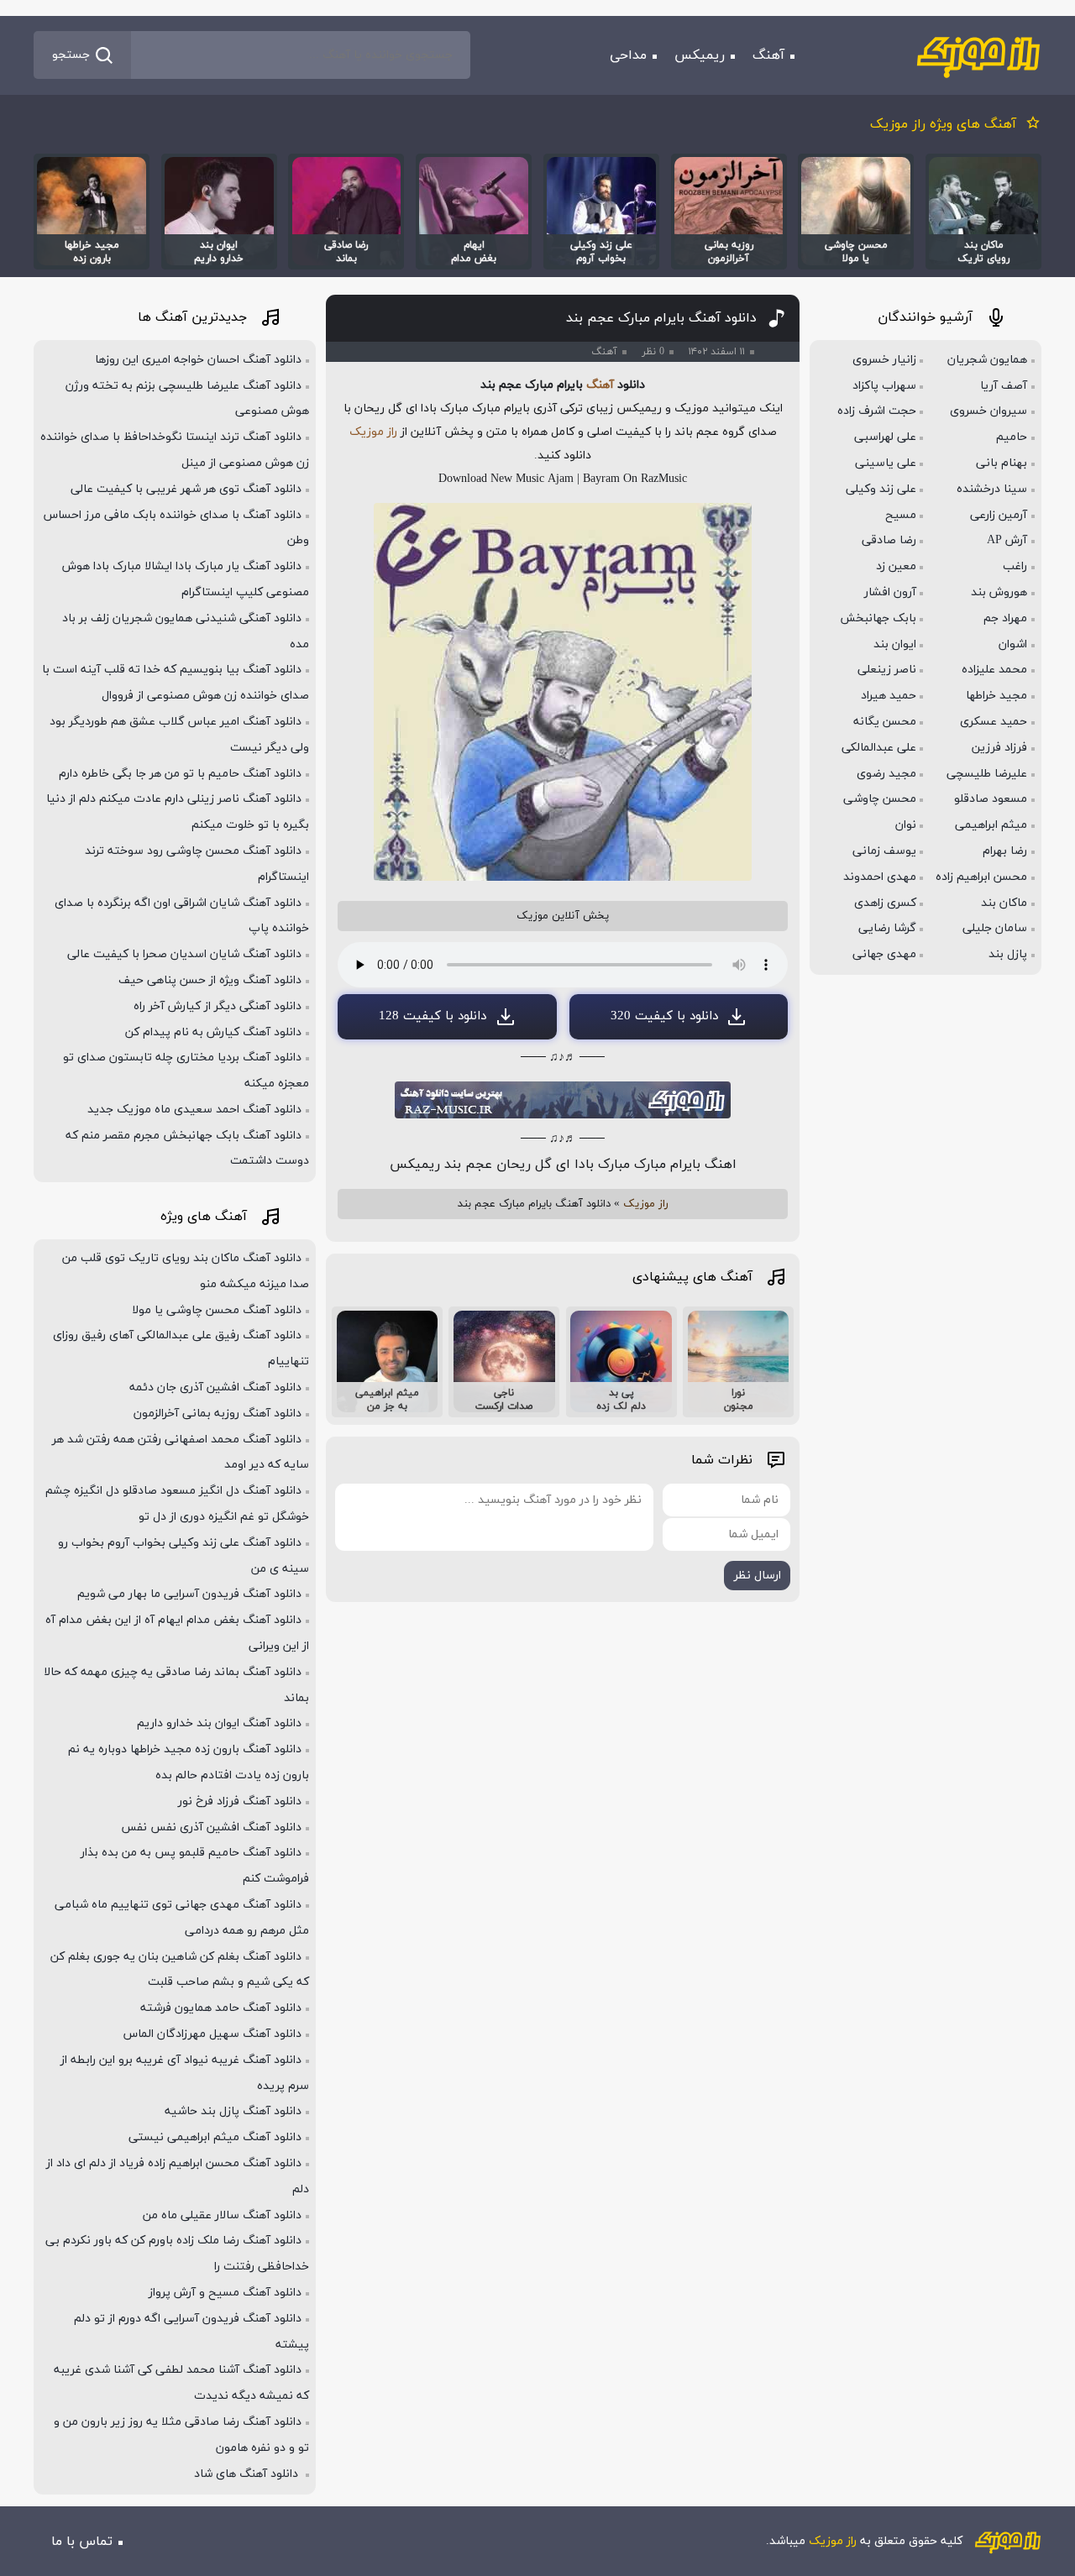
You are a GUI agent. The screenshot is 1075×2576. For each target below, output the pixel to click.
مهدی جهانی (884, 954)
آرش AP (1007, 540)
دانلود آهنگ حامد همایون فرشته (221, 2008)
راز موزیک (373, 432)
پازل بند (1008, 954)
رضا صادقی (889, 540)
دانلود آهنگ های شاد (248, 2474)
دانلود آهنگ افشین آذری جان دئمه (215, 1387)
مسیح (901, 515)
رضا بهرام (1005, 851)
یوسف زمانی (884, 851)
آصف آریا (1004, 386)
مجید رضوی (886, 774)
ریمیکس (700, 55)
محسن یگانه (885, 722)
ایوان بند (895, 644)
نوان (906, 825)
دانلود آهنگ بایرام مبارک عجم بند (661, 318)
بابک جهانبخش (878, 618)
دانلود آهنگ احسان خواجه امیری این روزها (198, 360)
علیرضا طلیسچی (987, 774)
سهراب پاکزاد (884, 386)
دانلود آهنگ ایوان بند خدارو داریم (219, 1723)
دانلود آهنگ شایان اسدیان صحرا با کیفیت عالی (184, 954)
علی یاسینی (886, 463)
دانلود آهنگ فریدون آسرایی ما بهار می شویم (189, 1594)
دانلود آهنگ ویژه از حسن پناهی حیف (210, 980)
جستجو (71, 55)
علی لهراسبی (885, 437)
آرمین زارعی (999, 515)
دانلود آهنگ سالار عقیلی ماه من (222, 2215)
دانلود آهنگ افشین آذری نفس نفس (211, 1827)
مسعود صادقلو (991, 799)
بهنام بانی (1002, 463)
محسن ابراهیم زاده (981, 877)
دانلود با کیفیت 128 (433, 1016)
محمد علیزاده (994, 670)
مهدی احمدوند (880, 877)
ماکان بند (1004, 903)
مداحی (628, 55)
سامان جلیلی (995, 928)
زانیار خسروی (884, 360)
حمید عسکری (994, 722)
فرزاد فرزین (999, 748)
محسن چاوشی (880, 799)
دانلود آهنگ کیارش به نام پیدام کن (213, 1032)
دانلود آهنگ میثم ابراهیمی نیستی (215, 2137)
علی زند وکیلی (881, 489)
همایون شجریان (987, 360)
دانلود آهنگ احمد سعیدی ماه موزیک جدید (194, 1110)
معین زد (896, 566)
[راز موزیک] (978, 55)
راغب (1015, 566)
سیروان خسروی (988, 411)
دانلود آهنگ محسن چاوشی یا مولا (217, 1310)
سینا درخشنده (992, 489)
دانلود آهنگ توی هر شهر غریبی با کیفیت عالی (186, 489)
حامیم (1012, 437)
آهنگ (768, 55)
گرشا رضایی (887, 928)
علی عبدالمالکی (879, 748)
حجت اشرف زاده (877, 411)
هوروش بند (999, 592)
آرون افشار (890, 592)
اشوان (1013, 644)
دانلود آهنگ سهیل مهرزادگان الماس (212, 2034)
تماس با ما (82, 2542)
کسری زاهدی (885, 903)
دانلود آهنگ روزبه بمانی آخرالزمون (218, 1414)
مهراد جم (1005, 618)
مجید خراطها (996, 696)
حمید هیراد (889, 696)
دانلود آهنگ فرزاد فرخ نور (240, 1801)
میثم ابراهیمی (991, 825)
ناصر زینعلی (887, 670)
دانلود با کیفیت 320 (664, 1016)
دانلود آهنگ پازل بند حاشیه (233, 2111)
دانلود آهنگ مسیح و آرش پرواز (225, 2293)
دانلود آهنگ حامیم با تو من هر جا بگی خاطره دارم (180, 774)
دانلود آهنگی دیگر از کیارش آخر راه (218, 1006)
